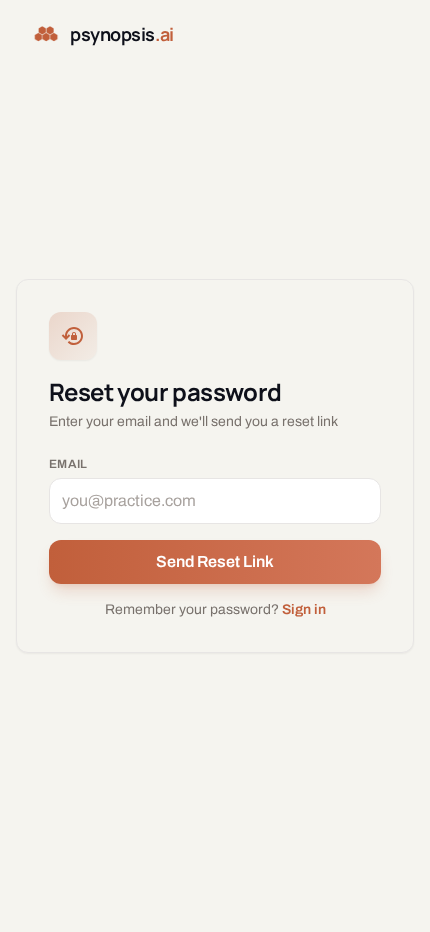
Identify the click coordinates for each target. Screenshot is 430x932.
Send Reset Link (215, 561)
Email (68, 464)
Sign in (304, 609)
